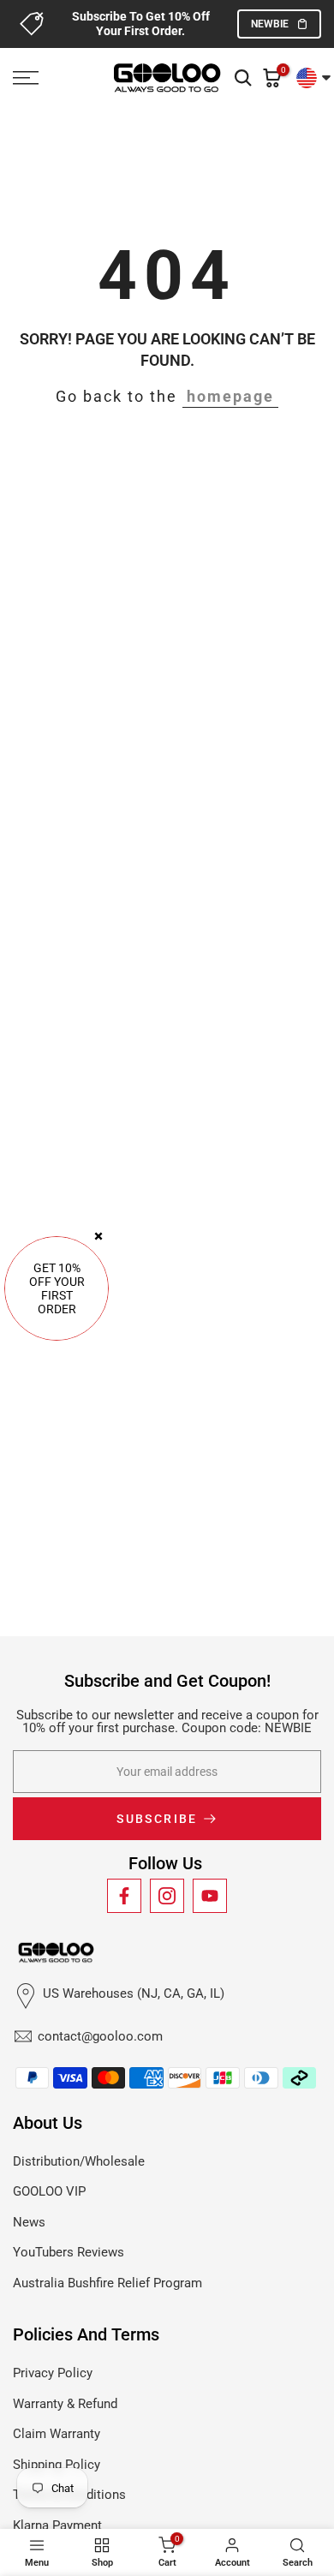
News (29, 2222)
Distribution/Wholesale (79, 2161)
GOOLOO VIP (49, 2191)
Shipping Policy (57, 2465)
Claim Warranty (57, 2434)
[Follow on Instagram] (167, 1896)
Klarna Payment (57, 2525)
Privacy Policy (53, 2373)
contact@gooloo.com (100, 2036)
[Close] (98, 1236)
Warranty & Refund (65, 2404)
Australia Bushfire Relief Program (107, 2283)
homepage (230, 396)
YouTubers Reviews (69, 2252)
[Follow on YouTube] (210, 1896)
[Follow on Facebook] (124, 1896)
